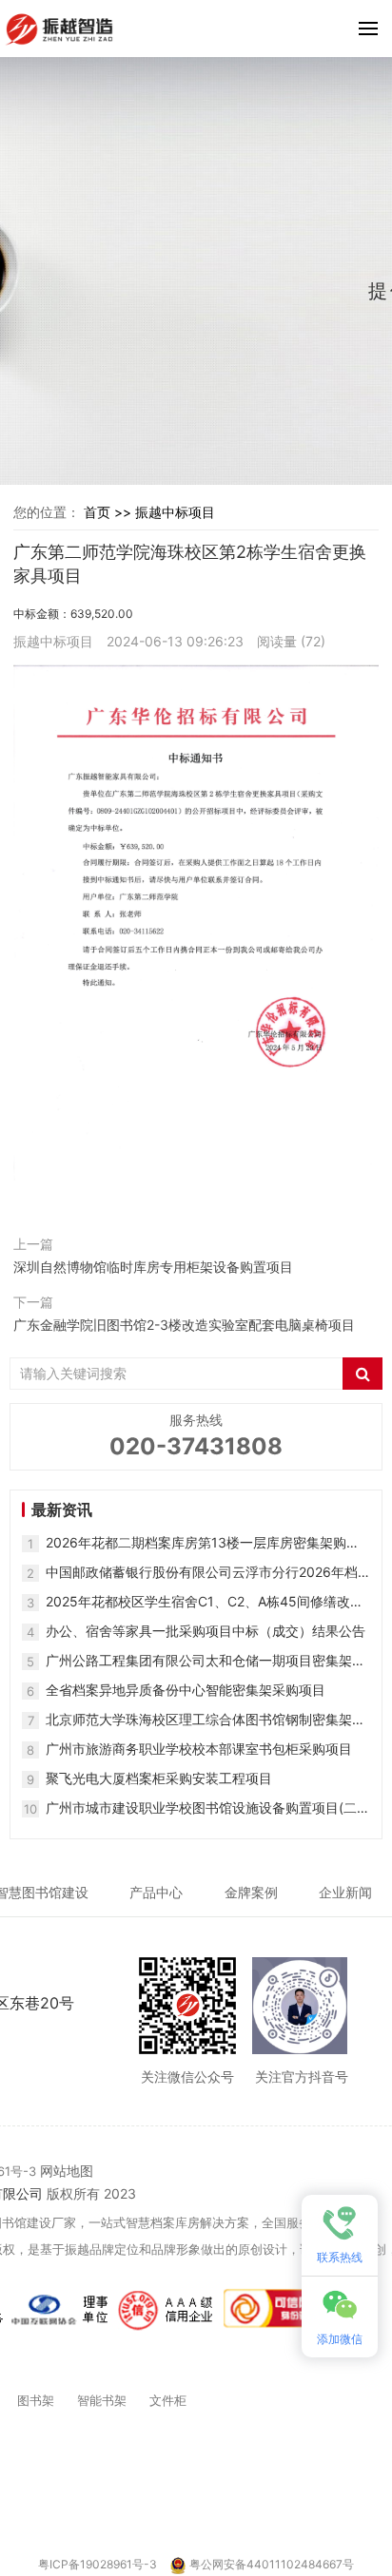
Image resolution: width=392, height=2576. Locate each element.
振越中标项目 (175, 512)
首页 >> (109, 512)
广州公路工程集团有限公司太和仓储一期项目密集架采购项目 (206, 1661)
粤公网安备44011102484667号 (272, 2564)
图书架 (36, 2400)
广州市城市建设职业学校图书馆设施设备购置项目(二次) (201, 1808)
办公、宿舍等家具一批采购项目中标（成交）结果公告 (206, 1631)
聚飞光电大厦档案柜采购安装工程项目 (159, 1778)
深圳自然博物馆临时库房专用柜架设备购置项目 (153, 1267)
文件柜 (168, 2400)
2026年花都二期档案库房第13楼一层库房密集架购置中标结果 (203, 1543)
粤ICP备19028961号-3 (99, 2564)
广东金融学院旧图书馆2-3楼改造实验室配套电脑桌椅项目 (184, 1325)
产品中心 (156, 1892)
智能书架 (102, 2400)
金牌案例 (251, 1892)
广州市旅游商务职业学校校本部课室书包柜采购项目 (199, 1749)
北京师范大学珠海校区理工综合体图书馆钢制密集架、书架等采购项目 (206, 1720)
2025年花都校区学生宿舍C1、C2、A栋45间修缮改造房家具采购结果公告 (205, 1602)
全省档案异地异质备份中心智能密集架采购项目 (186, 1690)
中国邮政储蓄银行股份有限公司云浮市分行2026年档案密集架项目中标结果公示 (202, 1573)
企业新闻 (345, 1892)
